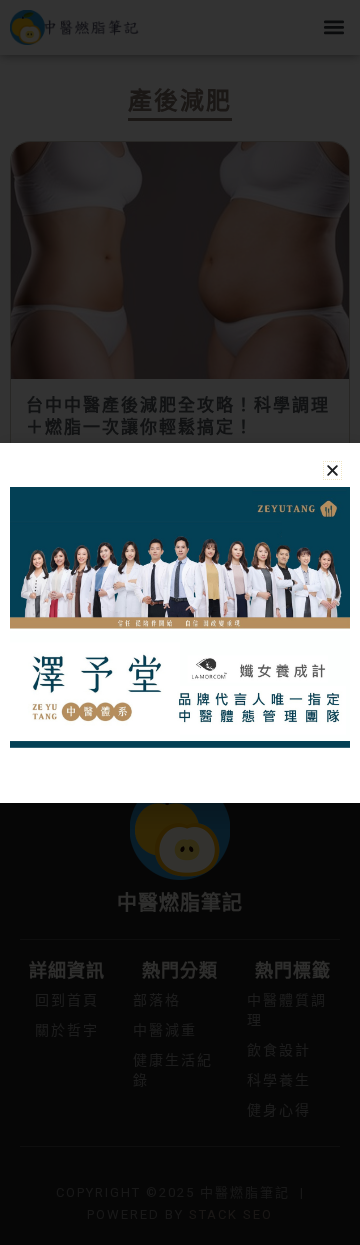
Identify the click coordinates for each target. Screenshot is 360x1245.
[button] (332, 470)
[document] (180, 622)
